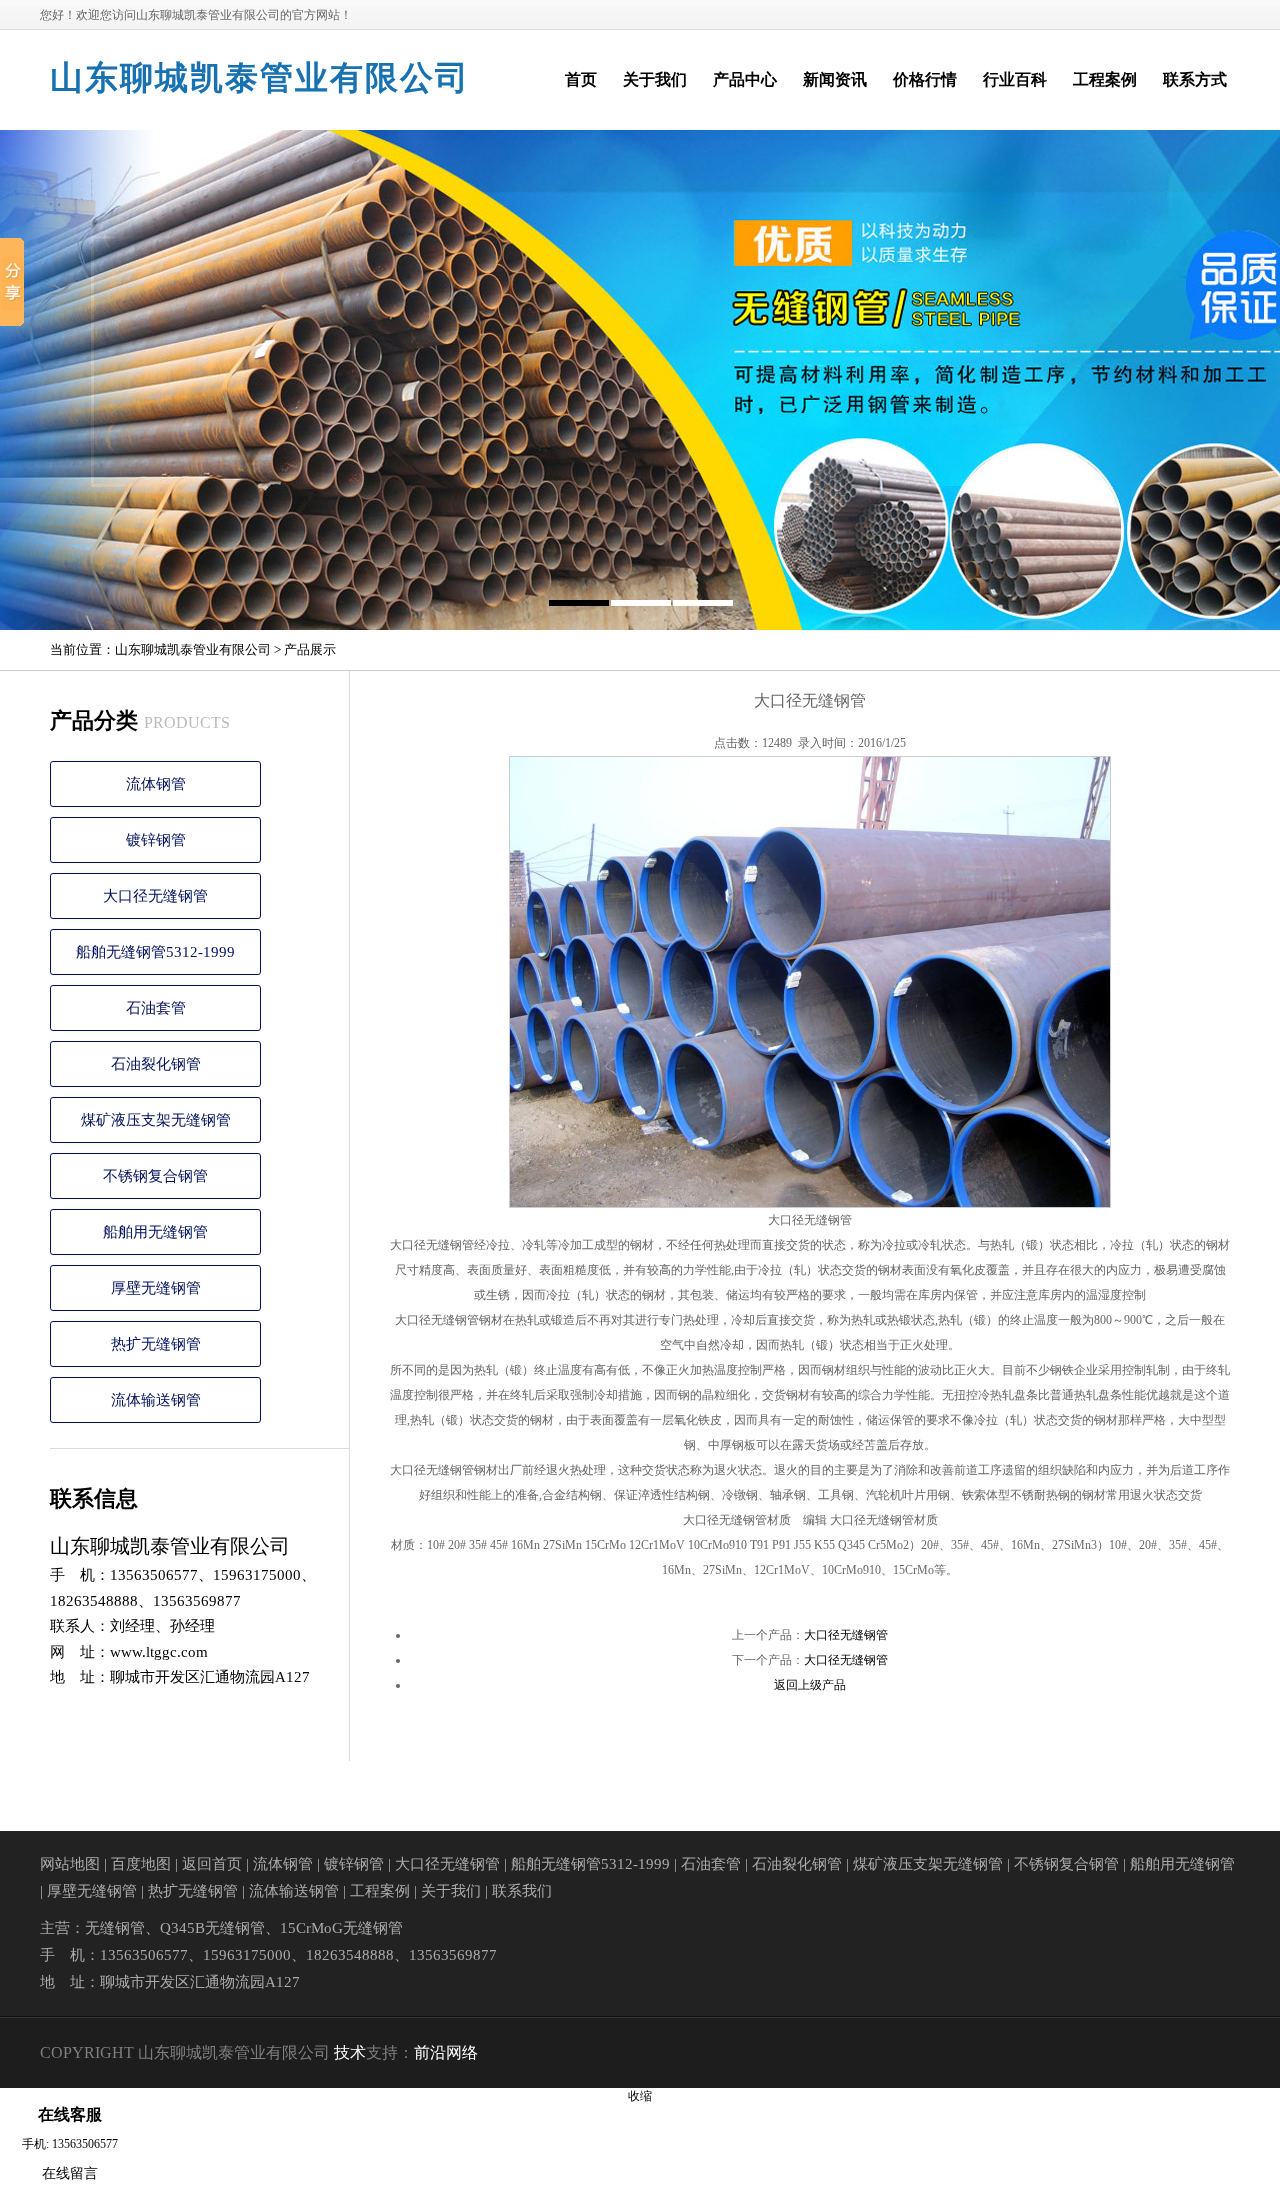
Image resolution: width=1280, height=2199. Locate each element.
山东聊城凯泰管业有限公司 (260, 78)
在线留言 (70, 2173)
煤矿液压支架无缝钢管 (156, 1120)
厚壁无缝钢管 (156, 1288)
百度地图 (141, 1864)
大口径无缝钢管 (155, 896)
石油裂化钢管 (156, 1064)
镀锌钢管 (156, 840)
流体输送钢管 (156, 1400)
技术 (350, 2052)
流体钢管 (156, 784)
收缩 (640, 2096)
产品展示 (310, 649)
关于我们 (451, 1891)
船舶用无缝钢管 (155, 1232)
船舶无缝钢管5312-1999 (155, 952)
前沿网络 (446, 2052)
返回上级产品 (810, 1685)
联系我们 (522, 1891)
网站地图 (70, 1864)
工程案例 (380, 1891)
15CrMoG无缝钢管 (341, 1928)
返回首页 (212, 1864)
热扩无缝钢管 (156, 1344)
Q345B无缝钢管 (212, 1928)
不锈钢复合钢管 (155, 1176)
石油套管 (156, 1008)
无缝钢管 (115, 1928)
